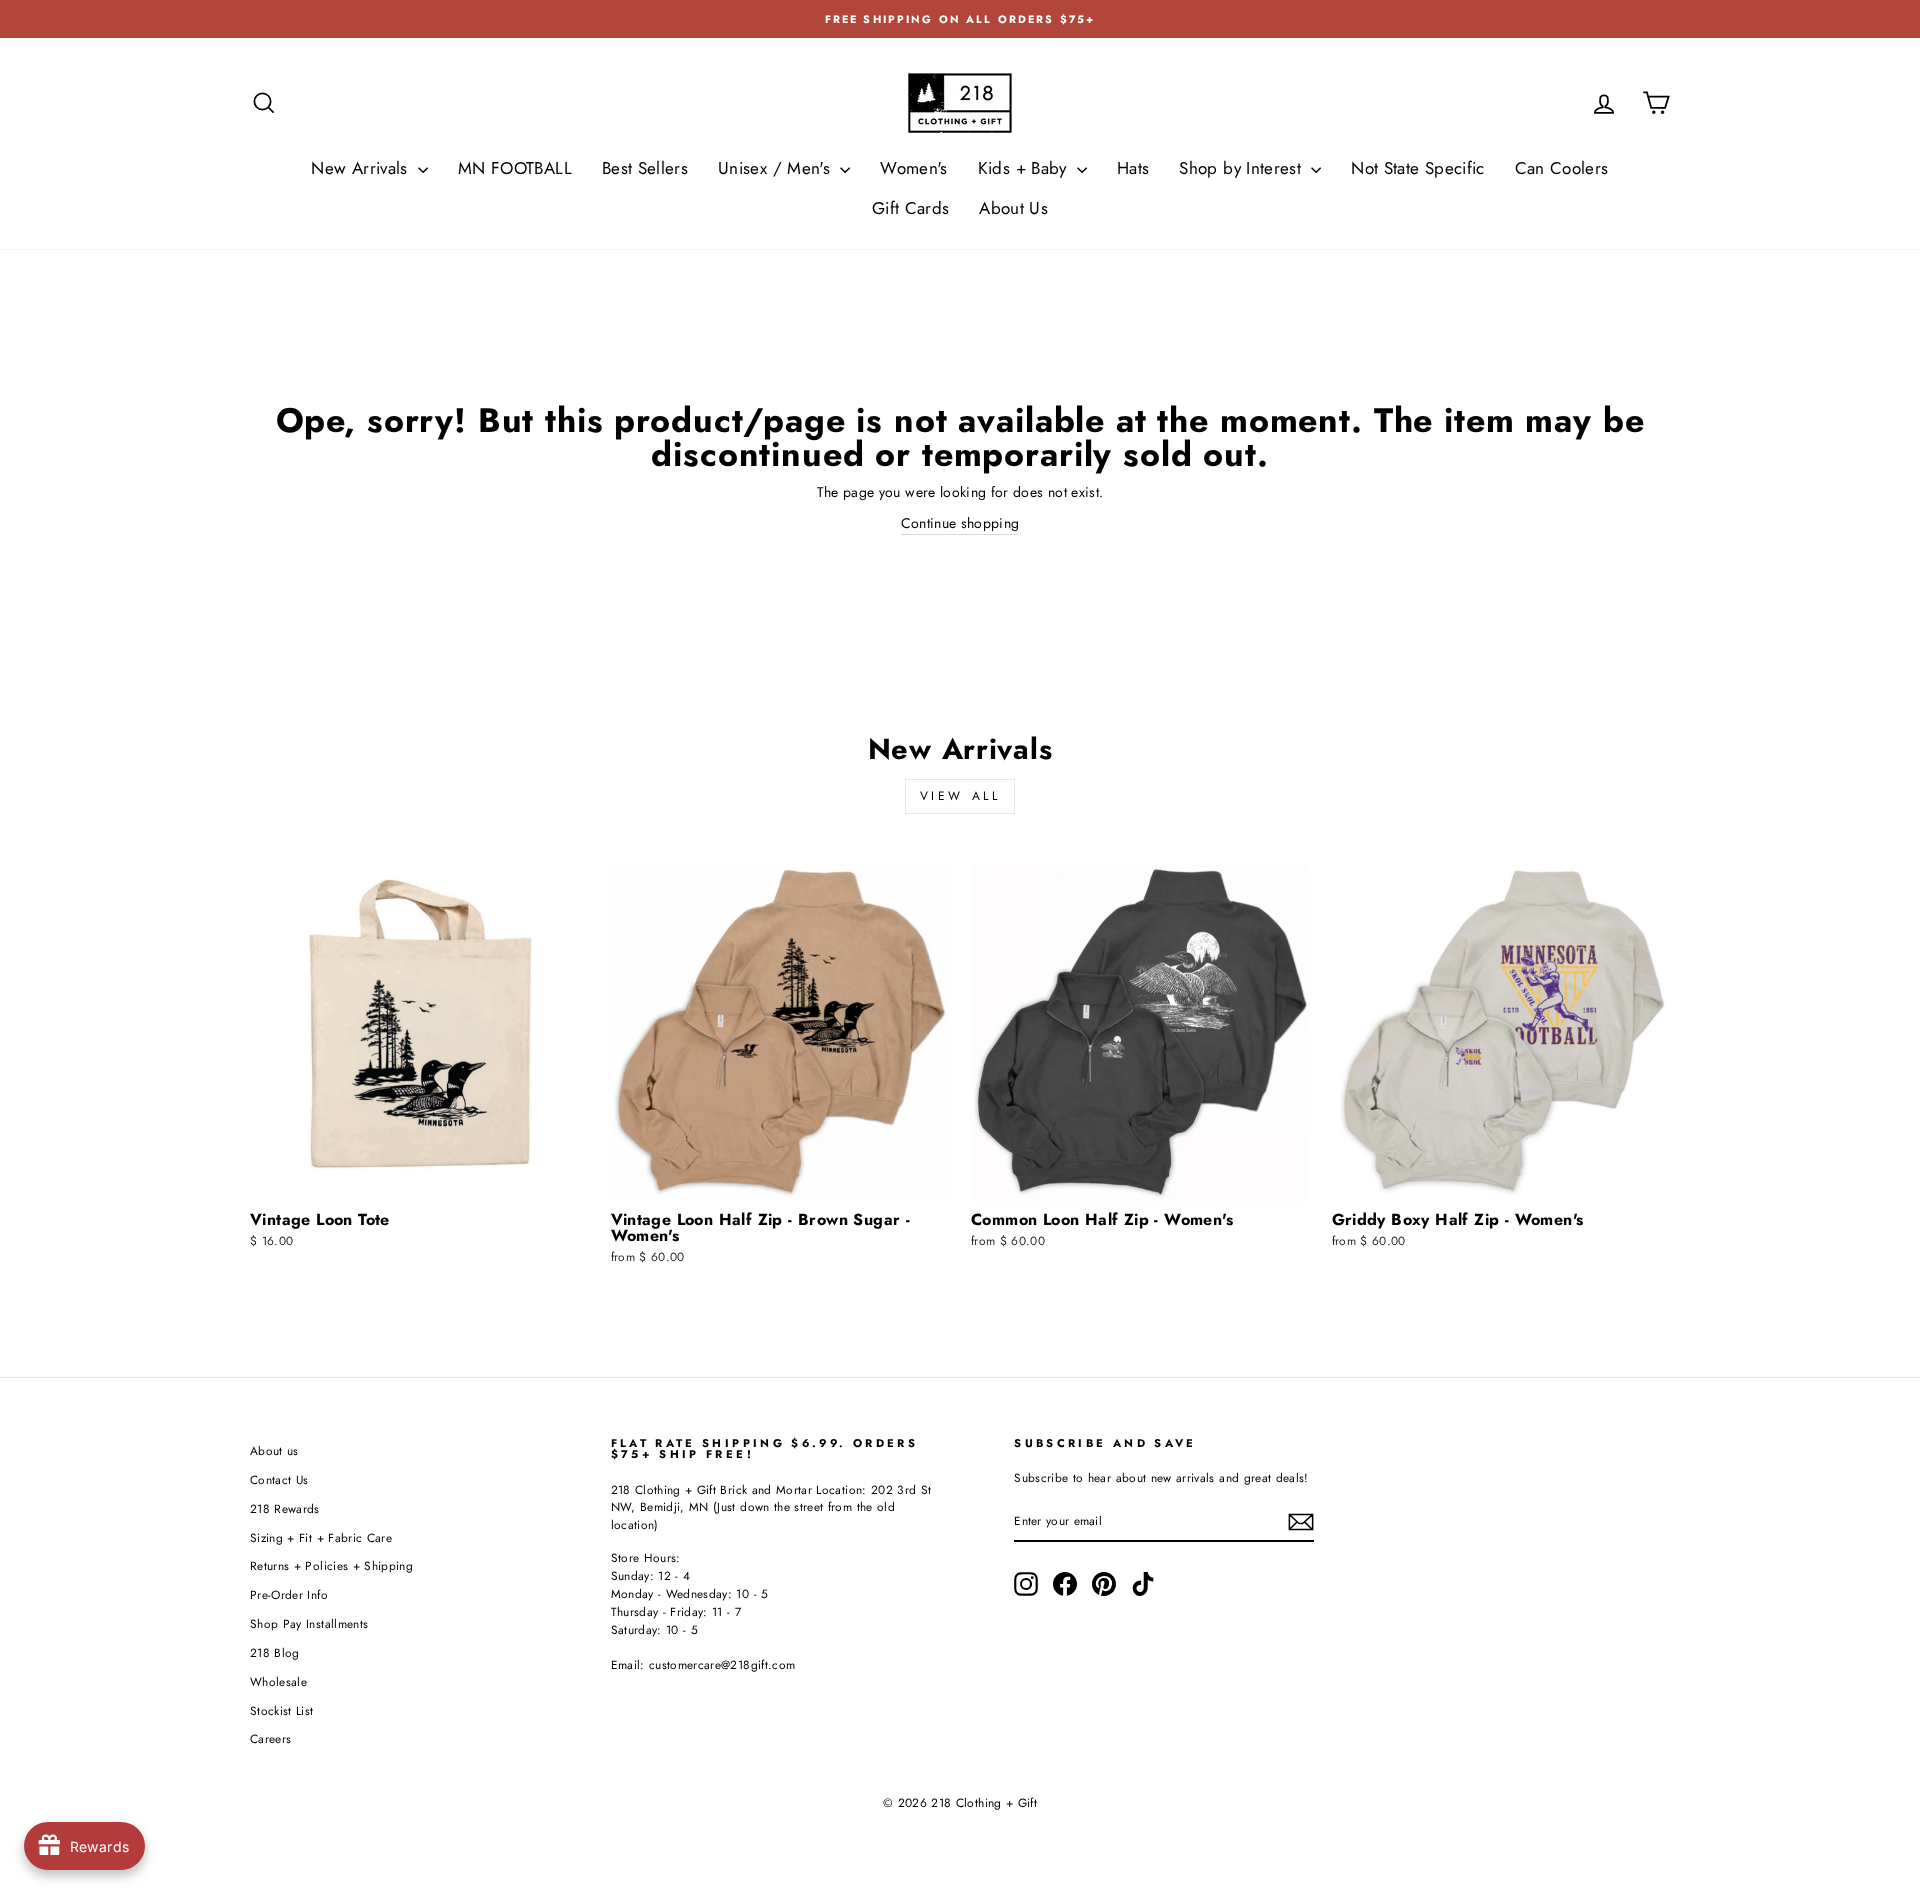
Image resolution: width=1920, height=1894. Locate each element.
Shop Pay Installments (309, 1623)
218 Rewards (285, 1508)
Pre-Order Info (289, 1594)
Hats (1133, 168)
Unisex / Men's (776, 168)
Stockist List (282, 1710)
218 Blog (275, 1652)
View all (960, 796)
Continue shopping (960, 523)
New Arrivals (362, 168)
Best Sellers (645, 168)
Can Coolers (1562, 168)
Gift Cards (911, 208)
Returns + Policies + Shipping (331, 1565)
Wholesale (278, 1681)
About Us (1013, 208)
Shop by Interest (1242, 168)
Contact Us (279, 1479)
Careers (270, 1738)
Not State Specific (1417, 168)
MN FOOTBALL (515, 168)
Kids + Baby (1025, 168)
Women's (913, 168)
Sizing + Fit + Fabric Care (321, 1537)
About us (274, 1450)
